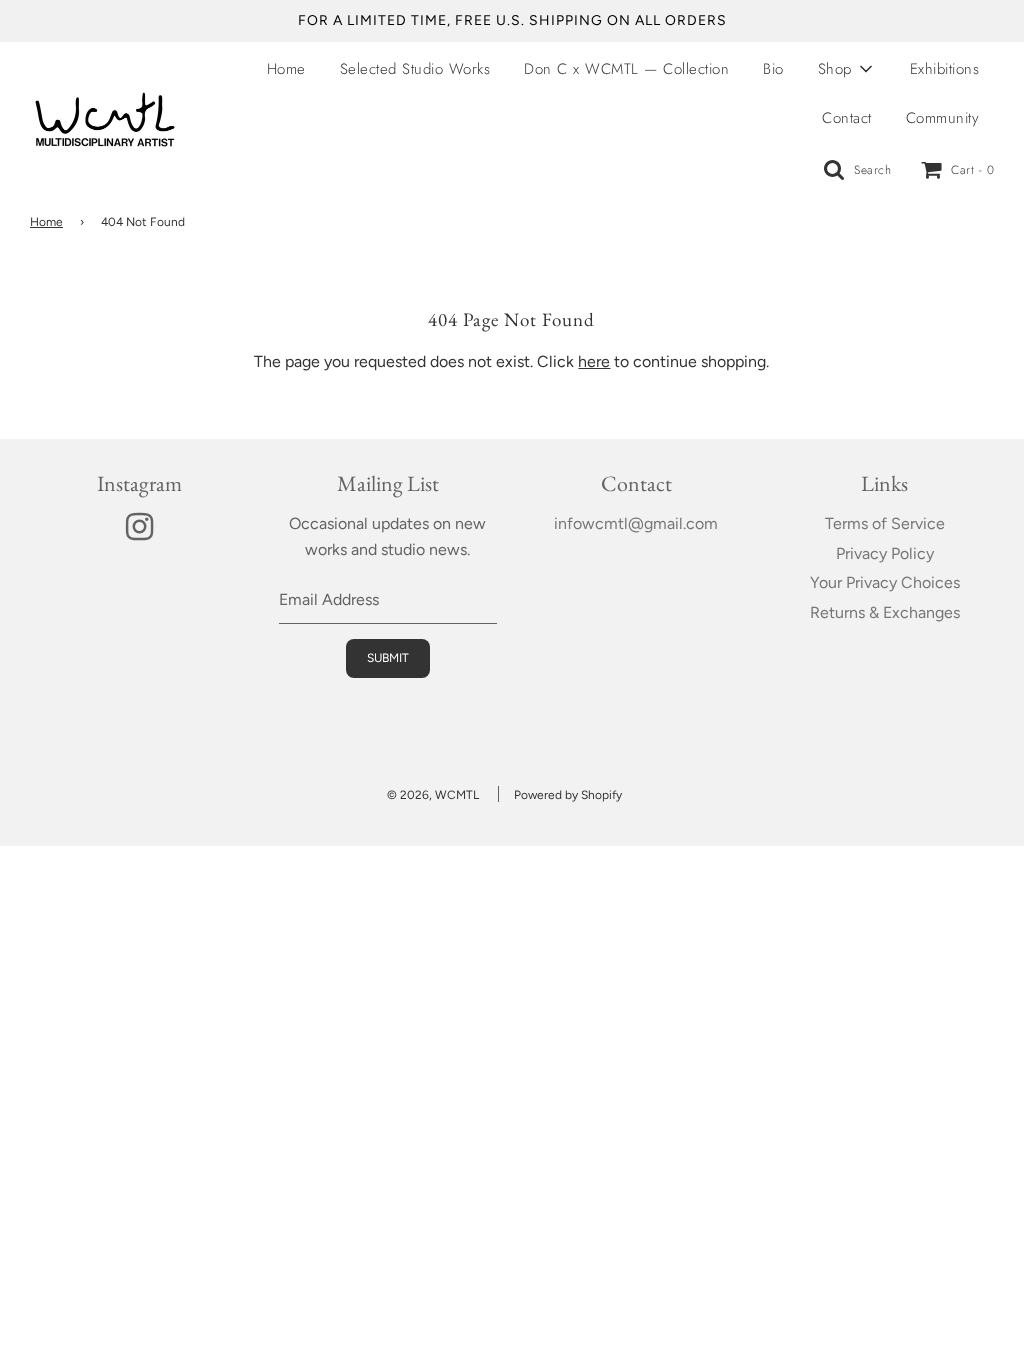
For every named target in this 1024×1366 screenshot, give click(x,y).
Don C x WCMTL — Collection (626, 69)
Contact (847, 118)
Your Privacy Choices (885, 582)
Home (286, 69)
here (594, 361)
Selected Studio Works (415, 69)
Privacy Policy (885, 553)
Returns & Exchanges (885, 612)
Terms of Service (885, 523)
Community (943, 118)
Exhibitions (945, 69)
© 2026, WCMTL (433, 795)
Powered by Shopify (568, 795)
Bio (773, 69)
